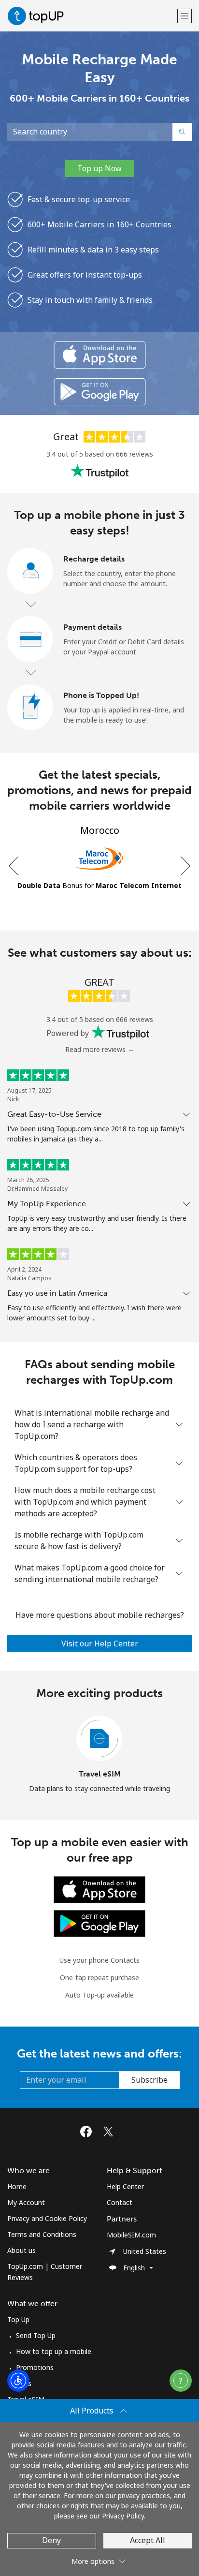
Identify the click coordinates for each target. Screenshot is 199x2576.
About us (21, 2250)
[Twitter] (111, 2132)
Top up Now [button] (99, 168)
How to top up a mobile (54, 2351)
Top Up (18, 2319)
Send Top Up (36, 2335)
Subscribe (149, 2080)
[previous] (14, 866)
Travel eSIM (100, 1774)
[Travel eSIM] (99, 1739)
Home (17, 2186)
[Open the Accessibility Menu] (18, 2381)
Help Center (125, 2186)
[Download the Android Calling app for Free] (100, 392)
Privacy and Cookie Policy (47, 2218)
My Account (26, 2202)
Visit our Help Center (100, 1643)
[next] (185, 866)
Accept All (148, 2540)
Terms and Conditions (42, 2234)
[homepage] (91, 16)
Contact (120, 2202)
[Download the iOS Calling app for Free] (100, 355)
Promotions (35, 2367)
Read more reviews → (100, 1049)
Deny (51, 2540)
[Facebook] (88, 2132)
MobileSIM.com (131, 2235)
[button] (185, 16)
